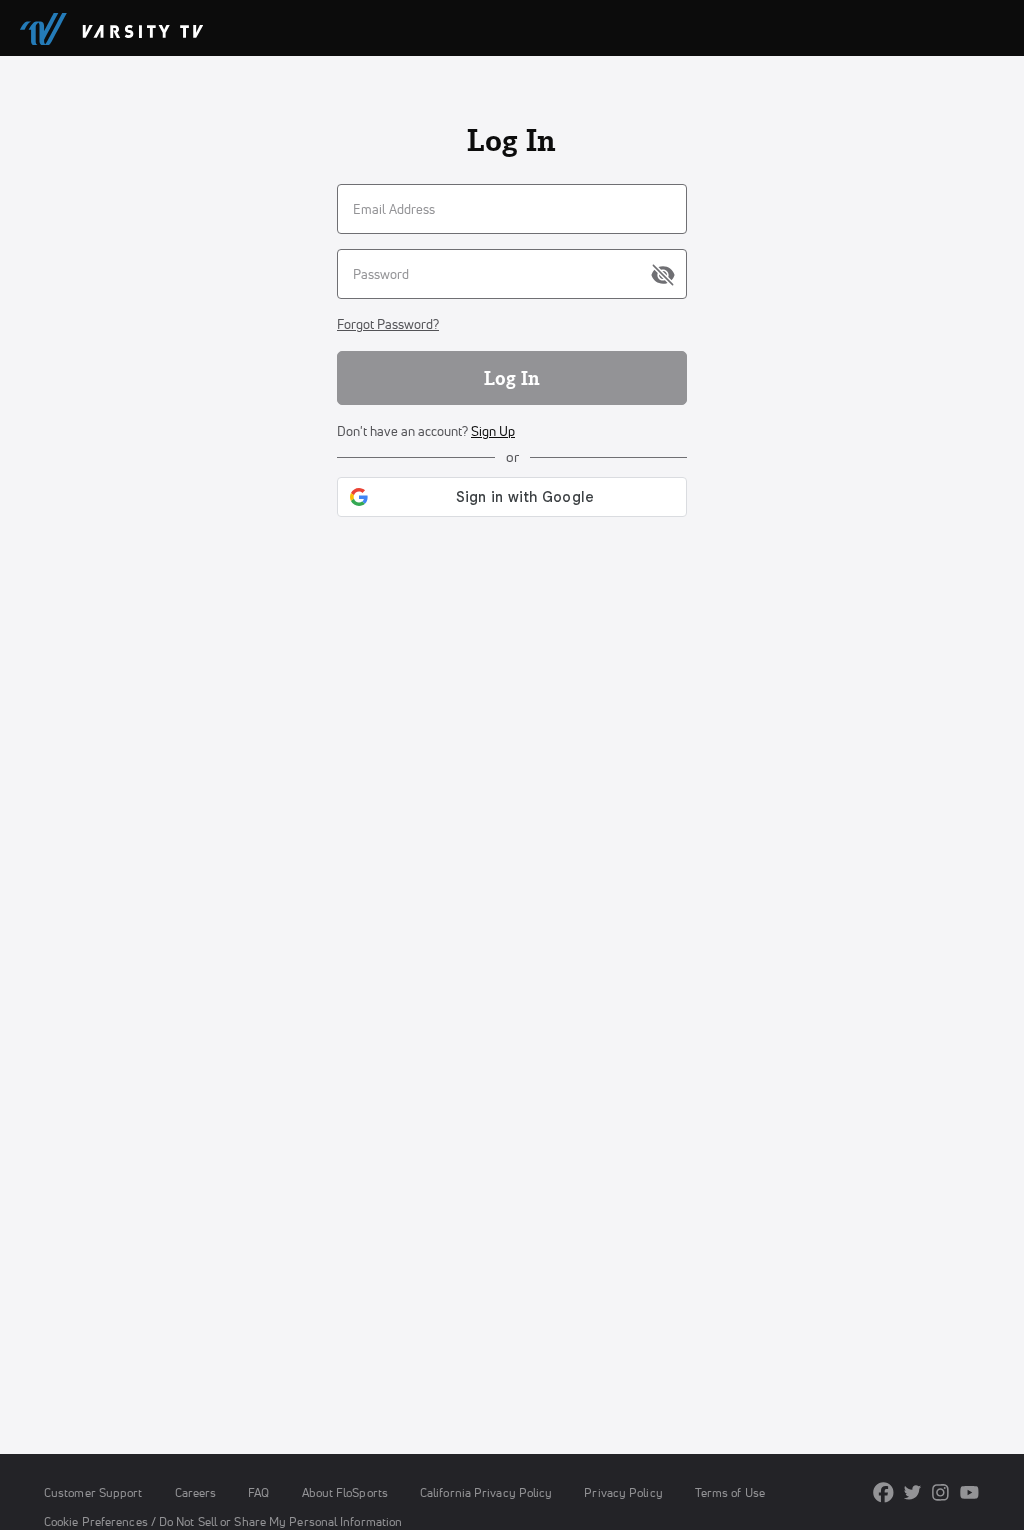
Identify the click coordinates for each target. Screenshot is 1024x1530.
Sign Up (493, 431)
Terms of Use (730, 1492)
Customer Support (93, 1492)
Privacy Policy (623, 1492)
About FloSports (345, 1492)
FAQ (258, 1492)
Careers (196, 1492)
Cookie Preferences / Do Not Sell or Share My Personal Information (223, 1521)
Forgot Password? (388, 324)
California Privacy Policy (486, 1492)
